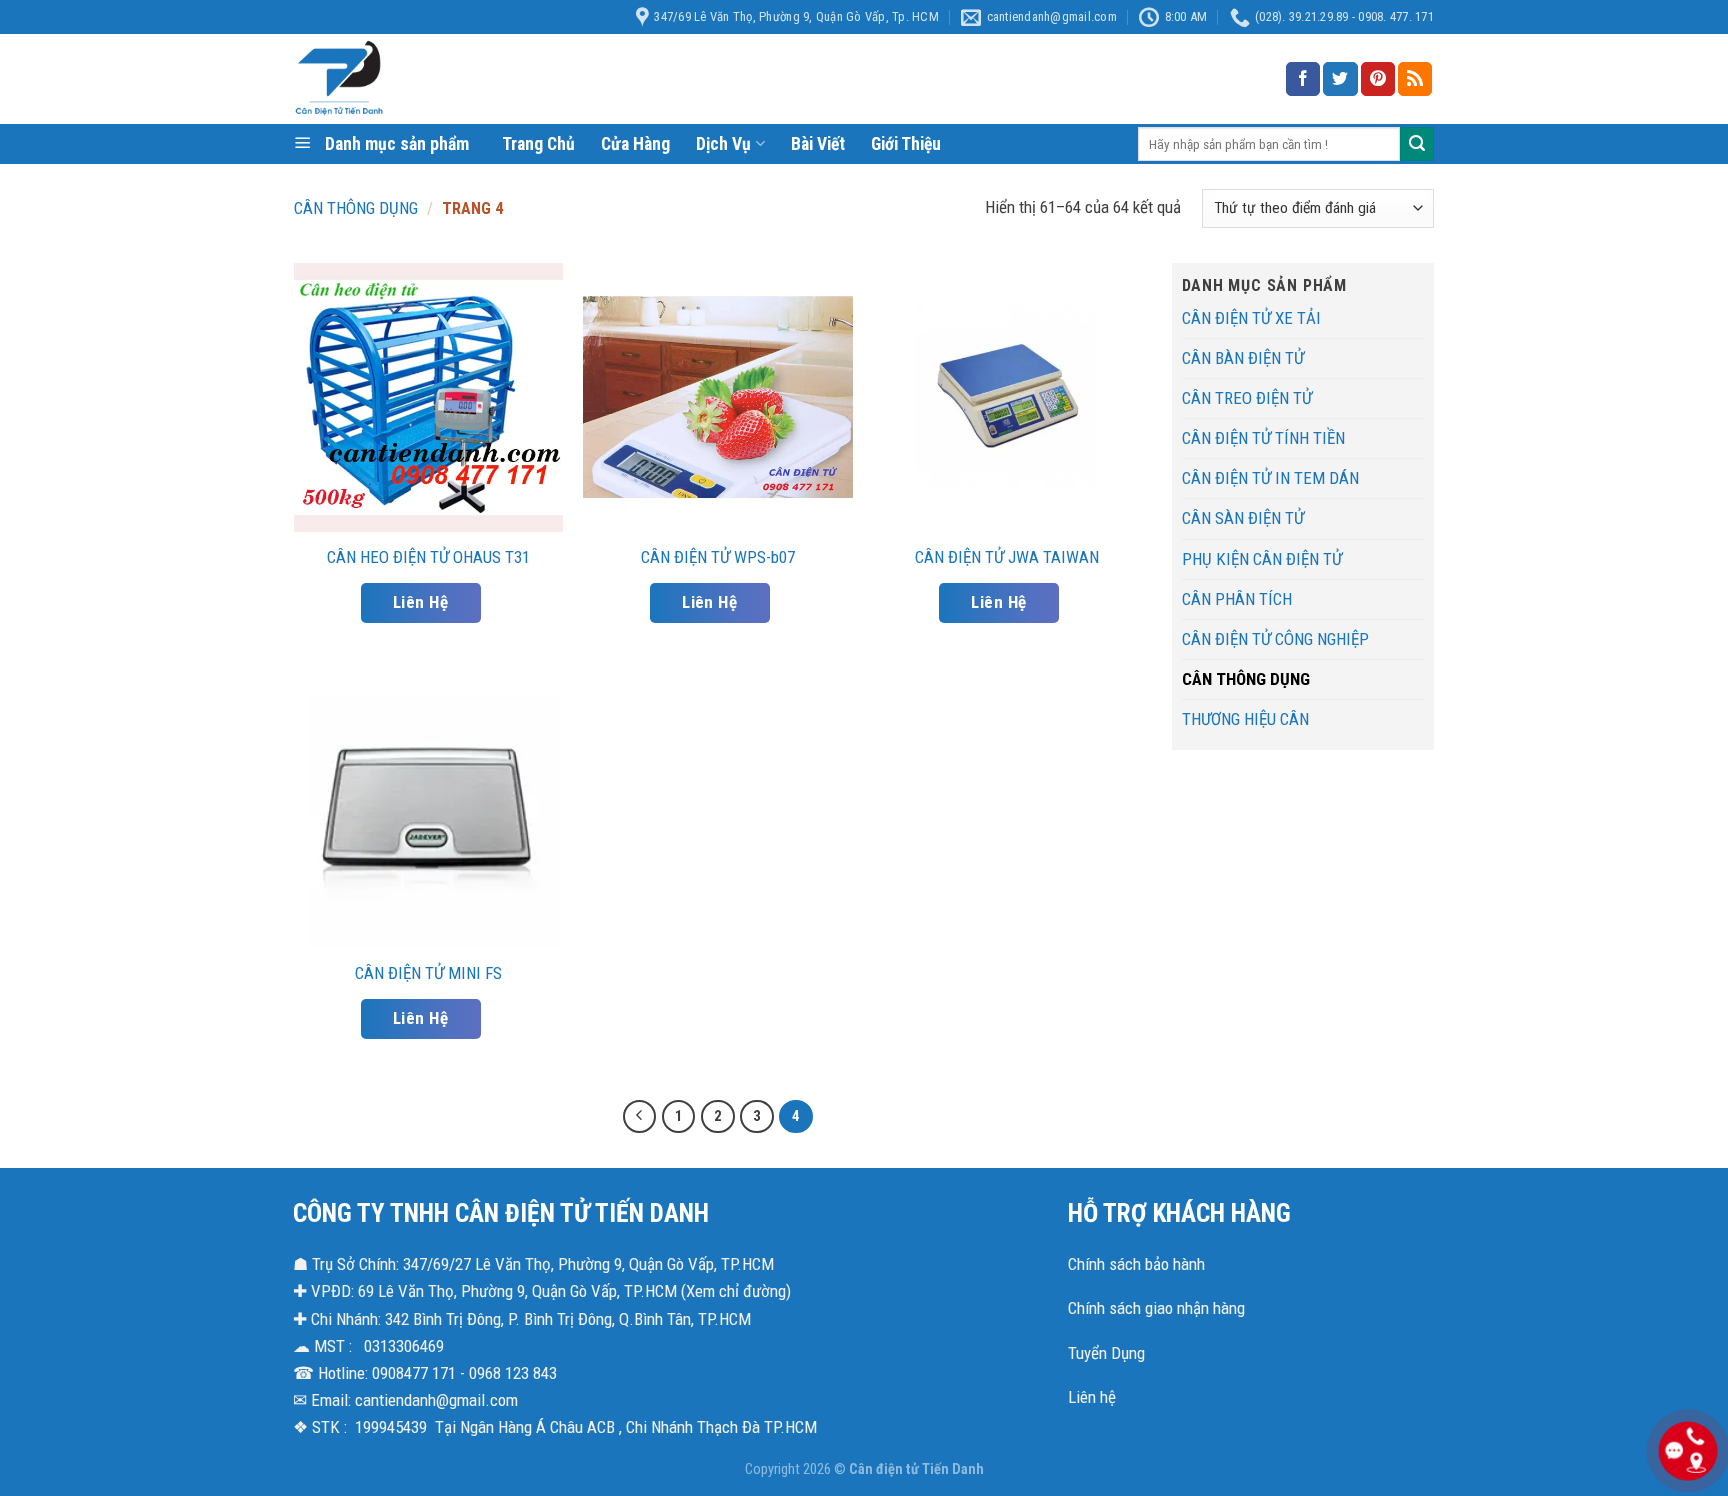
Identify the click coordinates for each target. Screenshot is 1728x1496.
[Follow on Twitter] (1340, 79)
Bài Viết (818, 144)
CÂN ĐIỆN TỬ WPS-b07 (718, 557)
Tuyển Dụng (1106, 1353)
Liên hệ (1092, 1397)
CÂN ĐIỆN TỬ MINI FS (428, 973)
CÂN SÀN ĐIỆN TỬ (1243, 518)
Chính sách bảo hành (1136, 1264)
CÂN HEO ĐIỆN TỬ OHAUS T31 (428, 557)
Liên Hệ (420, 602)
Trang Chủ (538, 144)
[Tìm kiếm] (1417, 144)
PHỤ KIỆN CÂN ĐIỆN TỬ (1262, 559)
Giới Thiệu (906, 144)
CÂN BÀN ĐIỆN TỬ (1243, 358)
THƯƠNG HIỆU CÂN (1245, 719)
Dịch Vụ (723, 144)
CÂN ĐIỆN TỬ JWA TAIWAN (1007, 557)
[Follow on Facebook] (1303, 79)
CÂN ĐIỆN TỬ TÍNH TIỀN (1263, 438)
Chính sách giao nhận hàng (1156, 1308)
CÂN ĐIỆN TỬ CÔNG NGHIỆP (1275, 639)
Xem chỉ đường (736, 1291)
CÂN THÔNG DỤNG (356, 208)
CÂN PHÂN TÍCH (1237, 599)
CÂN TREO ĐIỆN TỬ (1247, 398)
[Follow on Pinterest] (1378, 79)
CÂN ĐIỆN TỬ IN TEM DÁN (1270, 478)
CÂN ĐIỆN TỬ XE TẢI (1251, 318)
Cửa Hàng (635, 144)
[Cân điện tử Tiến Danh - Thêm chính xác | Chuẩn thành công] (494, 79)
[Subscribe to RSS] (1415, 79)
